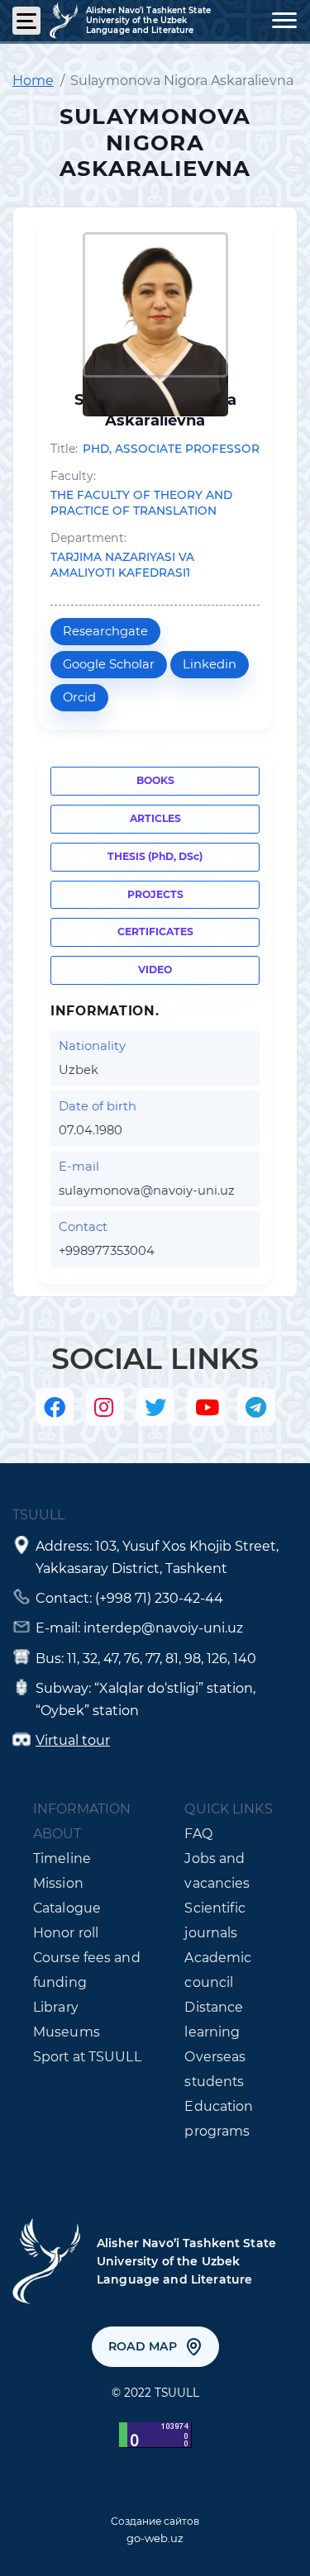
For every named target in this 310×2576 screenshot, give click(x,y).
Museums (67, 2032)
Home (33, 81)
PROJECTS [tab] (155, 894)
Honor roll (66, 1933)
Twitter (155, 1407)
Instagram (105, 1407)
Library (56, 2007)
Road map (143, 2346)
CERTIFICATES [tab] (155, 932)
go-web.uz (155, 2538)
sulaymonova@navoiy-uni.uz (147, 1191)
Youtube (206, 1407)
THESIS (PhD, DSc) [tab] (155, 856)
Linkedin (210, 664)
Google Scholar (109, 664)
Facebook (55, 1407)
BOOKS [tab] (155, 780)
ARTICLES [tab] (155, 818)
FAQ (198, 1834)
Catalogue (67, 1908)
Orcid (79, 697)
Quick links (228, 1809)
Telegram (256, 1407)
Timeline (62, 1858)
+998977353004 (107, 1251)
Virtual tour (73, 1740)
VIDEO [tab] (155, 970)
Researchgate (105, 631)
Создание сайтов (155, 2521)
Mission (58, 1883)
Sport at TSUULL (87, 2057)
